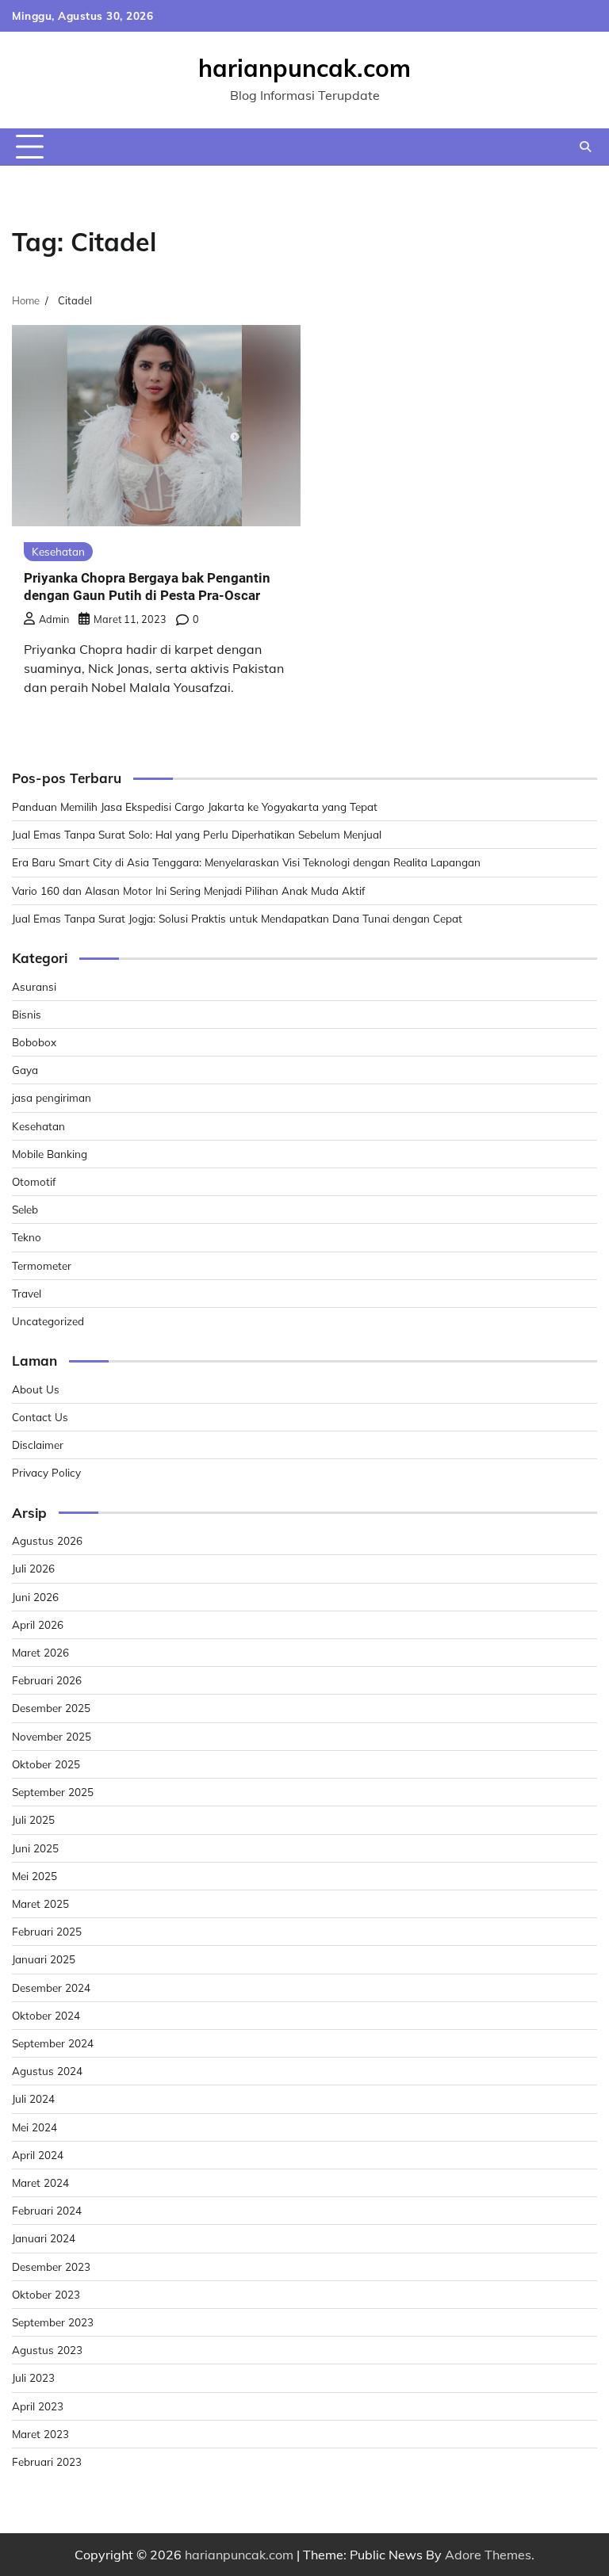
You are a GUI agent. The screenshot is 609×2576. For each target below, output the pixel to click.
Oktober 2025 (46, 1764)
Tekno (27, 1237)
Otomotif (34, 1181)
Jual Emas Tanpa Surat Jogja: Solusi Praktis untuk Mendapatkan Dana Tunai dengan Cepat (237, 918)
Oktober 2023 (46, 2294)
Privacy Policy (46, 1472)
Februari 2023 (47, 2461)
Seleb (25, 1209)
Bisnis (27, 1014)
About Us (36, 1389)
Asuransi (34, 986)
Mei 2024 (34, 2127)
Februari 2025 (47, 1931)
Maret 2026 (40, 1652)
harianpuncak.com (304, 68)
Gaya (25, 1070)
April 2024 (38, 2155)
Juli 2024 (33, 2098)
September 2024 (53, 2043)
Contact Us (40, 1417)
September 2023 (53, 2322)
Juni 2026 (35, 1597)
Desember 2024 (51, 1987)
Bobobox (34, 1042)
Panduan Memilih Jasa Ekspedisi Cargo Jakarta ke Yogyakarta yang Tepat (195, 806)
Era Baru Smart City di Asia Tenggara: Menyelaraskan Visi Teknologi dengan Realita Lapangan (246, 862)
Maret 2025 (40, 1903)
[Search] (585, 147)
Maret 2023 (40, 2434)
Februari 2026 (47, 1680)
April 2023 (38, 2406)
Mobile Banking (50, 1154)
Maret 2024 (40, 2182)
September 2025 (53, 1792)
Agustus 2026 (47, 1540)
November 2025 (52, 1736)
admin (54, 619)
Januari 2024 (44, 2238)
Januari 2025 (44, 1959)
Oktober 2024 (46, 2015)
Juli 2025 (33, 1819)
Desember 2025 (51, 1708)
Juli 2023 (33, 2377)
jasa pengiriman (52, 1097)
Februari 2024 (47, 2210)
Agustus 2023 (47, 2350)
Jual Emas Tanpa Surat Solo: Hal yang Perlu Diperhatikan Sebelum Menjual (197, 834)
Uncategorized (48, 1321)
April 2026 (38, 1624)
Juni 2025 (35, 1848)
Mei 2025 (34, 1876)
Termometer (42, 1265)
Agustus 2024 (47, 2071)
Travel (27, 1293)
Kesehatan (58, 551)
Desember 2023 (51, 2266)
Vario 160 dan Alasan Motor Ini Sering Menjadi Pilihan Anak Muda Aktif (189, 891)
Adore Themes (488, 2555)
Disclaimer (38, 1445)
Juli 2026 (33, 1568)
